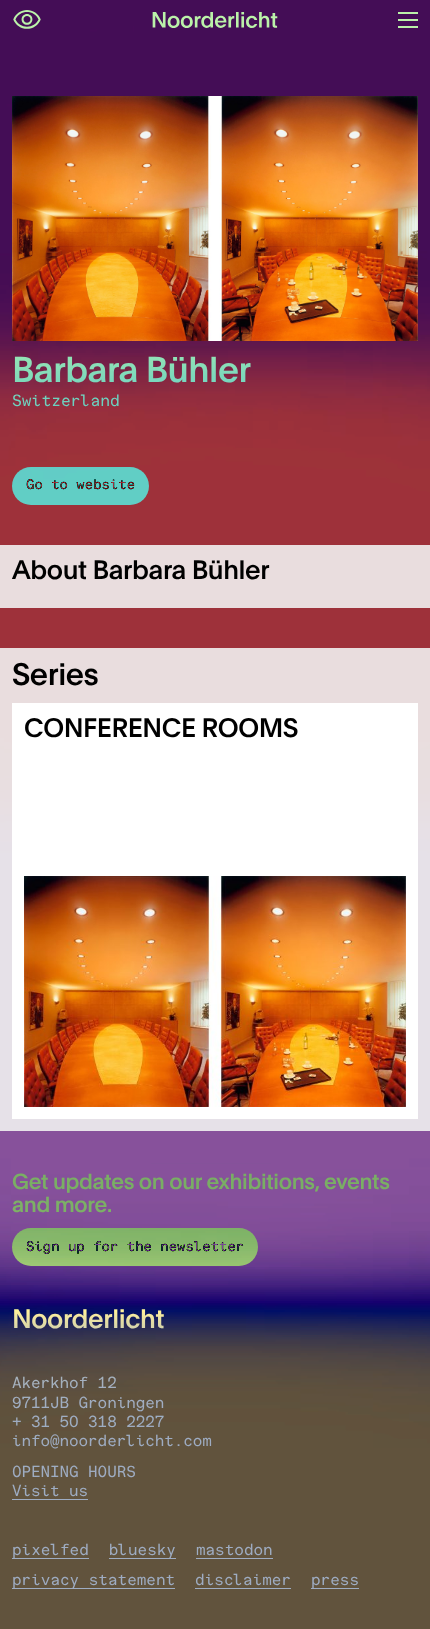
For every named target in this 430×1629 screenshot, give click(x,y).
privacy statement (93, 1579)
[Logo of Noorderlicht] (215, 20)
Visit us (50, 1490)
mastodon (234, 1549)
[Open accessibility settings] (27, 20)
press (335, 1579)
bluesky (142, 1549)
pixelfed (50, 1549)
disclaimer (243, 1579)
